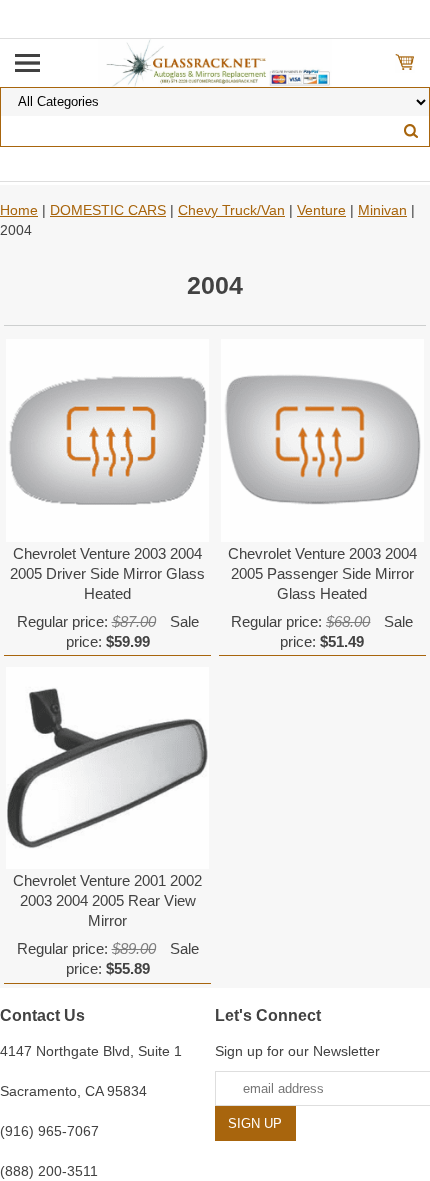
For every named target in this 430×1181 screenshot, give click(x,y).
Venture (321, 210)
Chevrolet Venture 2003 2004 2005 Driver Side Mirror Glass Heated (107, 573)
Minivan (382, 210)
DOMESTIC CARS (108, 210)
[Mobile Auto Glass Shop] (215, 62)
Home (19, 210)
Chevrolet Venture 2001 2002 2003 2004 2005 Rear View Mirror (107, 900)
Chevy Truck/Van (231, 210)
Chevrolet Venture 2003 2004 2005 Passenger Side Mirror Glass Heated (322, 573)
